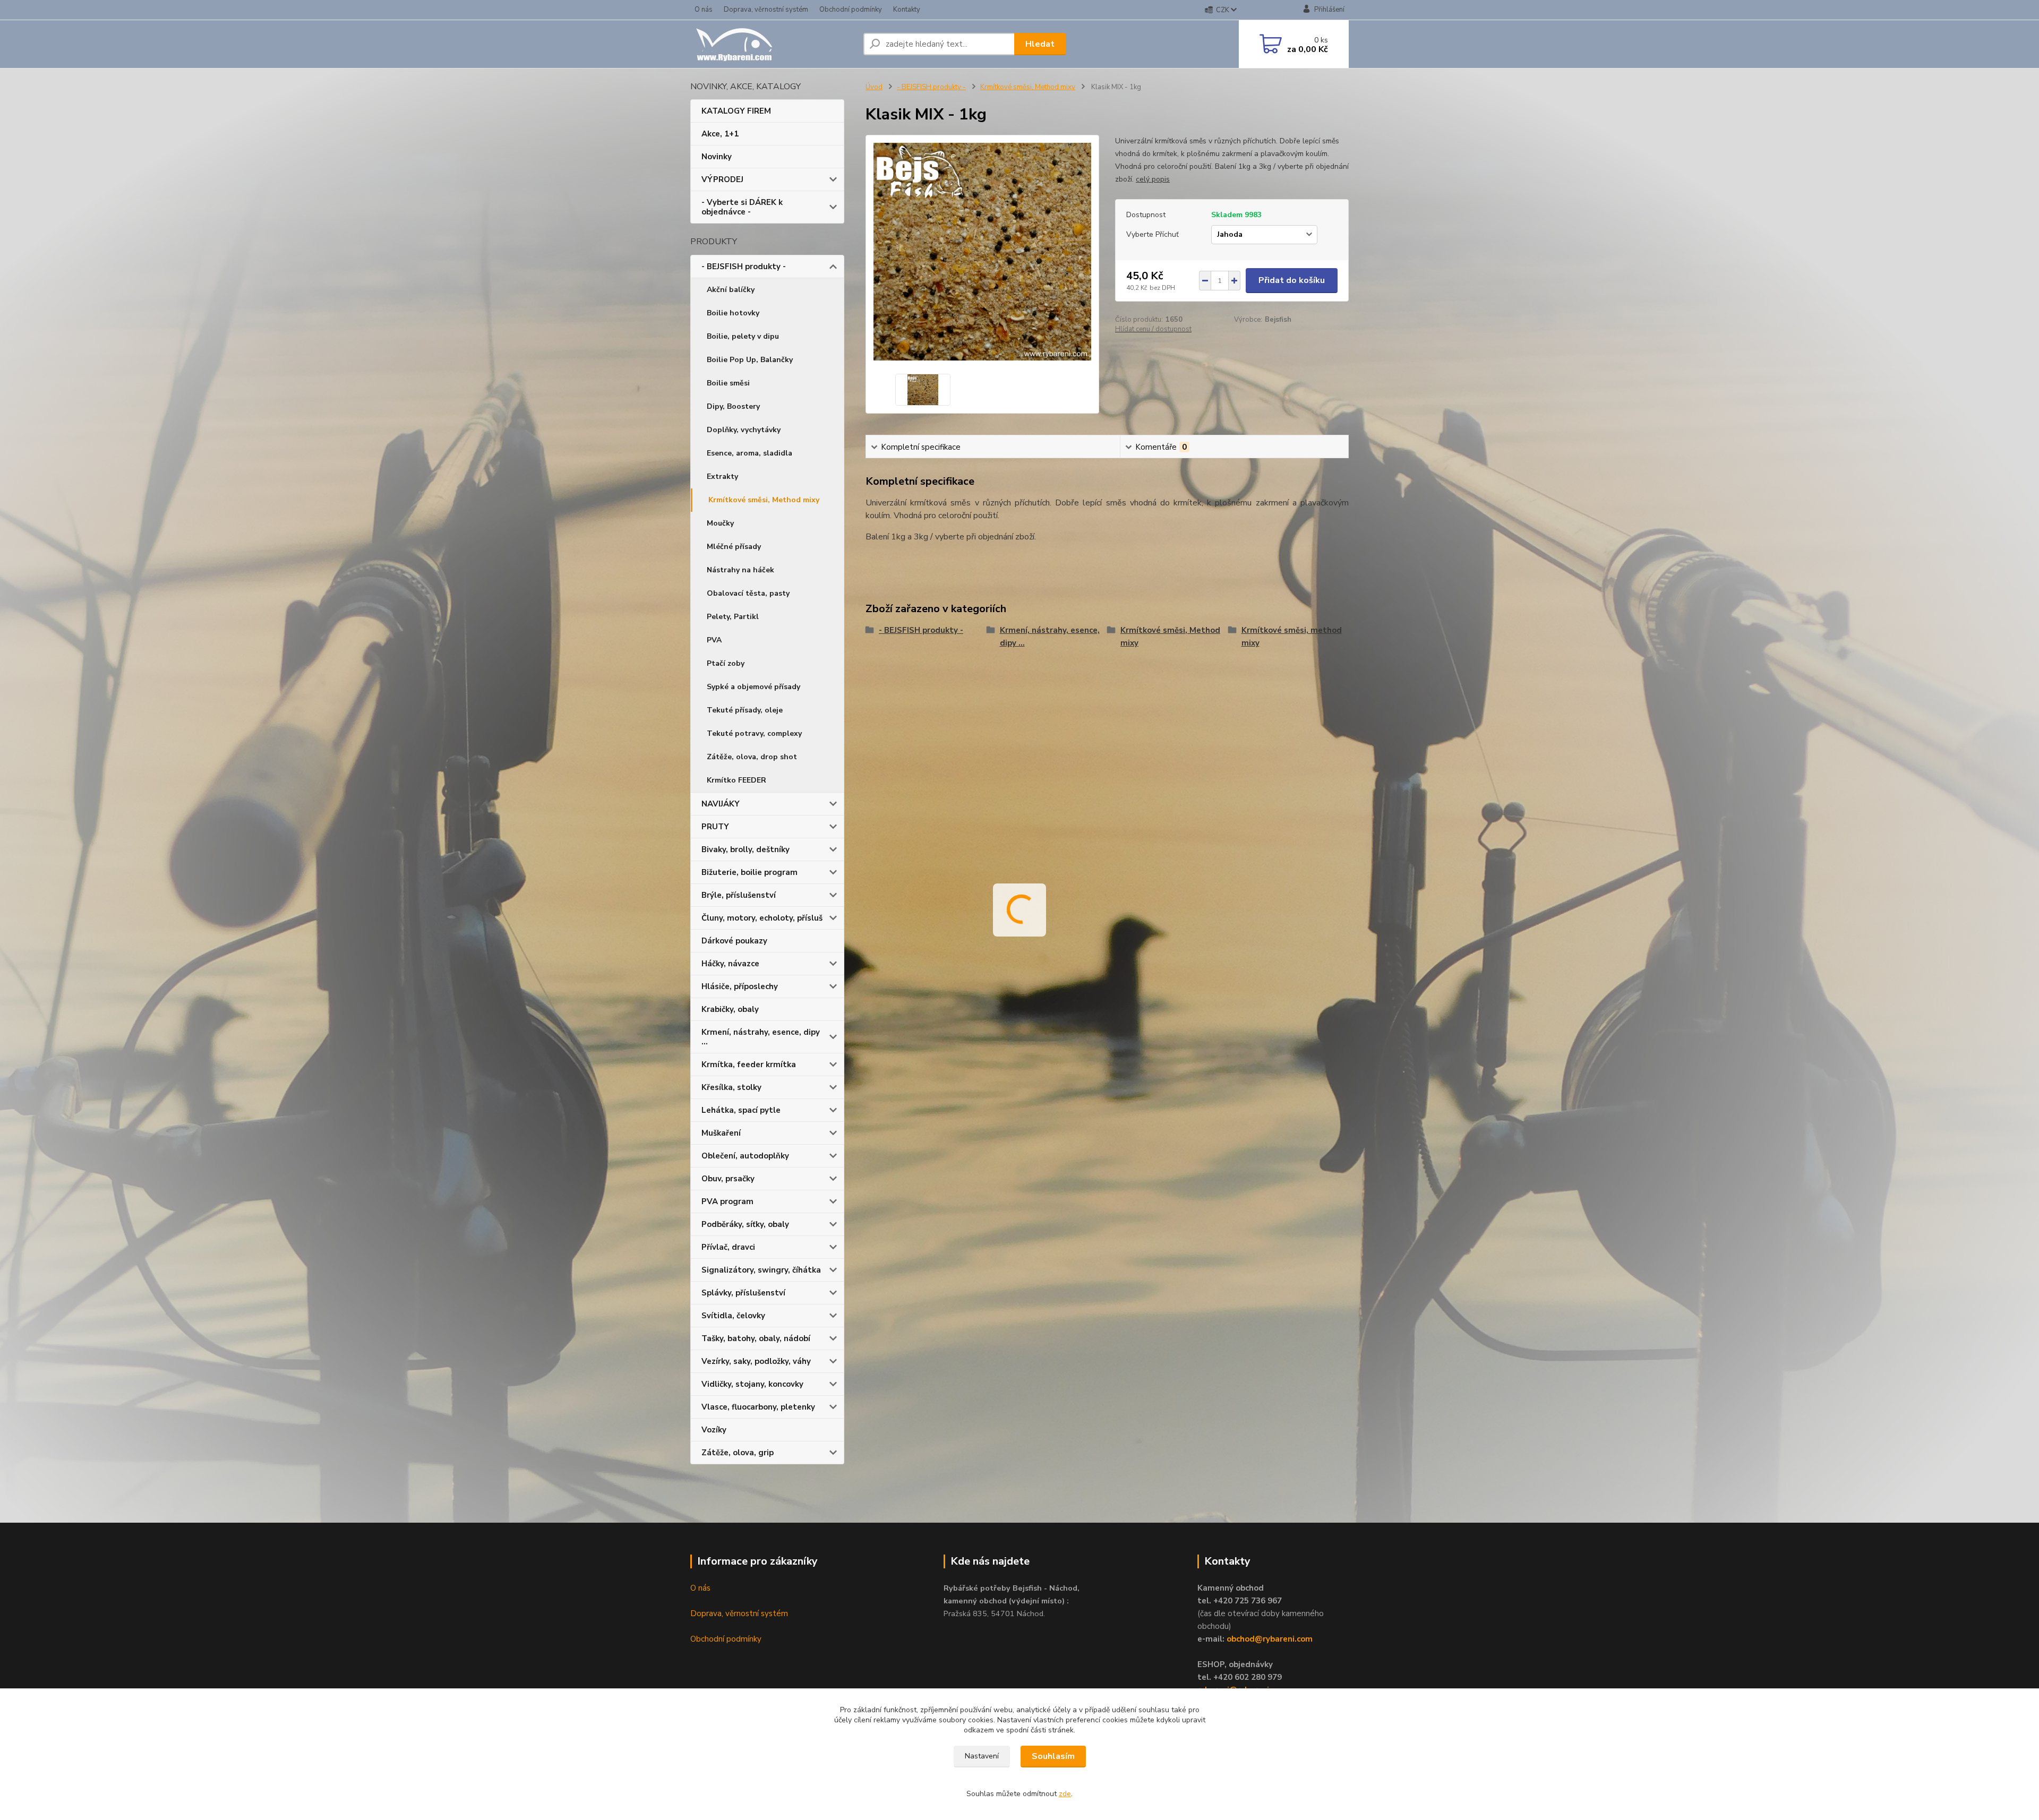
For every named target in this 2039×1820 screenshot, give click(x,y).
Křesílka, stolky (731, 1087)
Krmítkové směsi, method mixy (1292, 637)
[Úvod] (773, 44)
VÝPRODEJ (722, 179)
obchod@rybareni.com (1270, 1639)
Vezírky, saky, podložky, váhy (756, 1361)
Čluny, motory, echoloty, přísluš (762, 918)
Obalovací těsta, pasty (748, 593)
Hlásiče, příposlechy (740, 986)
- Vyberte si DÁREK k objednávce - (742, 207)
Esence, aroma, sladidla (749, 453)
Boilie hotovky (733, 313)
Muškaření (721, 1133)
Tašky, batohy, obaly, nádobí (756, 1338)
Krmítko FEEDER (736, 780)
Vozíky (714, 1430)
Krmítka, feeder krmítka (749, 1064)
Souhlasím (1053, 1756)
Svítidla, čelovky (733, 1316)
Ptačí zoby (726, 663)
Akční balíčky (731, 290)
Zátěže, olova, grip (738, 1453)
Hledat (1040, 44)
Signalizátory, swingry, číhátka (761, 1270)
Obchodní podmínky (851, 10)
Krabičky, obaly (730, 1009)
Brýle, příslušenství (739, 895)
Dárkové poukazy (734, 941)
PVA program (727, 1201)
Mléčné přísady (734, 547)
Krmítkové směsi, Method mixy (764, 500)
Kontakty (907, 10)
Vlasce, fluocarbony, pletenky (758, 1407)
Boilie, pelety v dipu (743, 336)
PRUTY (715, 827)
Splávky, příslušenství (743, 1293)
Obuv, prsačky (728, 1179)
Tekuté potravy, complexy (754, 733)
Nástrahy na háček (740, 570)
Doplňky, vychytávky (744, 430)
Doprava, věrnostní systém (766, 10)
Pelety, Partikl (733, 617)
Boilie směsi (728, 383)
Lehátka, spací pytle (741, 1110)
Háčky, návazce (730, 964)
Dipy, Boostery (733, 406)
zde (1065, 1794)
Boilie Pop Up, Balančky (750, 360)
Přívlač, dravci (728, 1247)
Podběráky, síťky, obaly (745, 1224)
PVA (714, 640)
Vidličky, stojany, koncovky (752, 1384)
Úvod (874, 87)
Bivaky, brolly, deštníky (746, 849)
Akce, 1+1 (720, 134)
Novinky (717, 157)
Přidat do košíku (1292, 280)
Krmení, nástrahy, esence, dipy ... (761, 1037)
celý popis (1153, 179)
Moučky (720, 523)
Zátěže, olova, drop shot (752, 757)
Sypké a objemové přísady (753, 687)
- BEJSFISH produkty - (744, 267)
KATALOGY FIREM (736, 111)
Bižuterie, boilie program (749, 872)
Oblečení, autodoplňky (745, 1156)
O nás (704, 10)
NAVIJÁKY (721, 804)
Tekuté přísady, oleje (745, 710)
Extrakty (722, 477)
